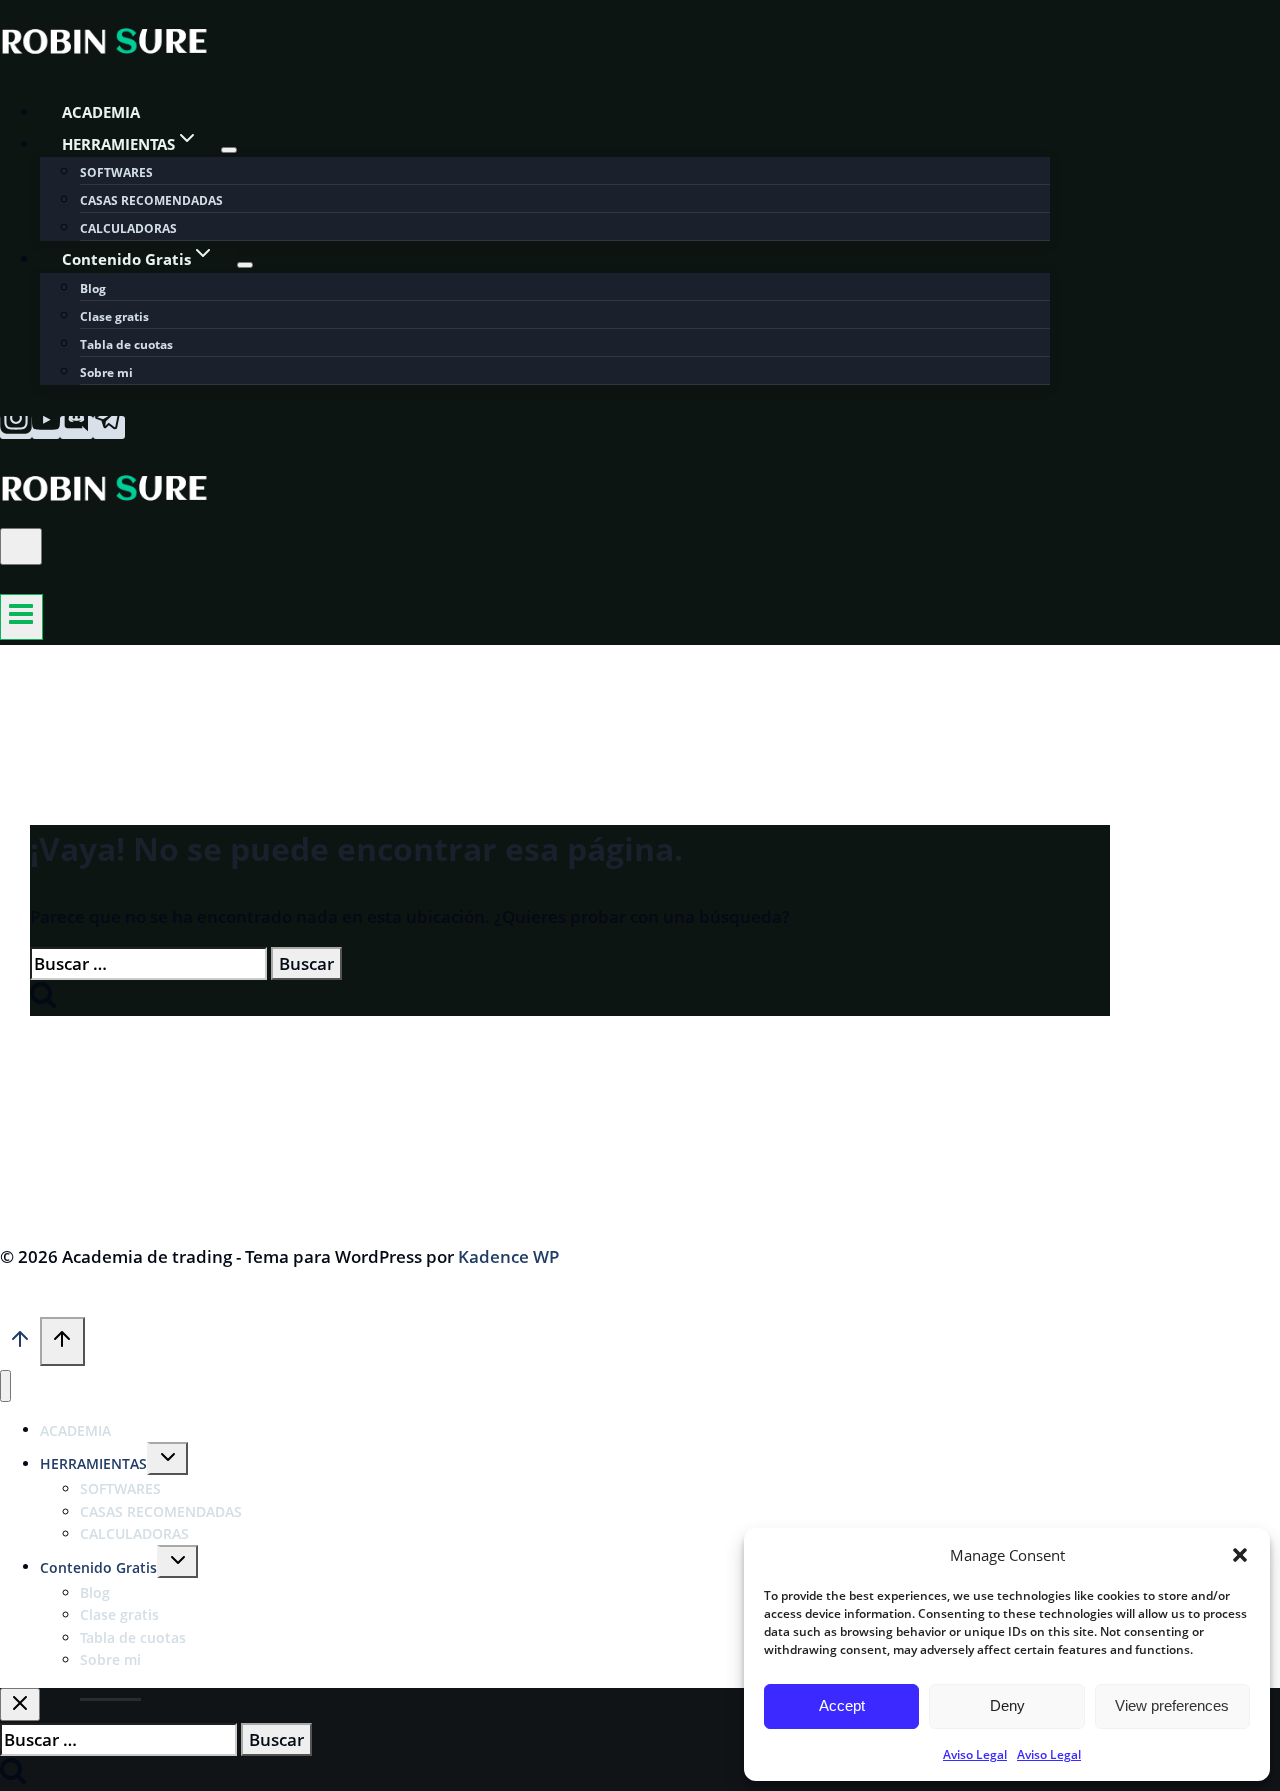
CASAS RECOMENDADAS (151, 200)
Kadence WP (508, 1256)
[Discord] (76, 427)
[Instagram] (16, 427)
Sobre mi (106, 372)
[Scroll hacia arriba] (20, 1343)
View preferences (1172, 1705)
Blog (93, 288)
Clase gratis (114, 316)
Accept (842, 1705)
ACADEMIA (101, 112)
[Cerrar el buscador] (20, 1704)
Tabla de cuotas (126, 344)
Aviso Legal (975, 1754)
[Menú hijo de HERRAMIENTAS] (229, 150)
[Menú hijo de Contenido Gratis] (245, 265)
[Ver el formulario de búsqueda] (21, 546)
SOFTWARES (116, 172)
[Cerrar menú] (5, 1386)
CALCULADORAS (128, 228)
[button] (1240, 1555)
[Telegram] (109, 427)
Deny (1007, 1705)
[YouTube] (46, 427)
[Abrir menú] (21, 617)
